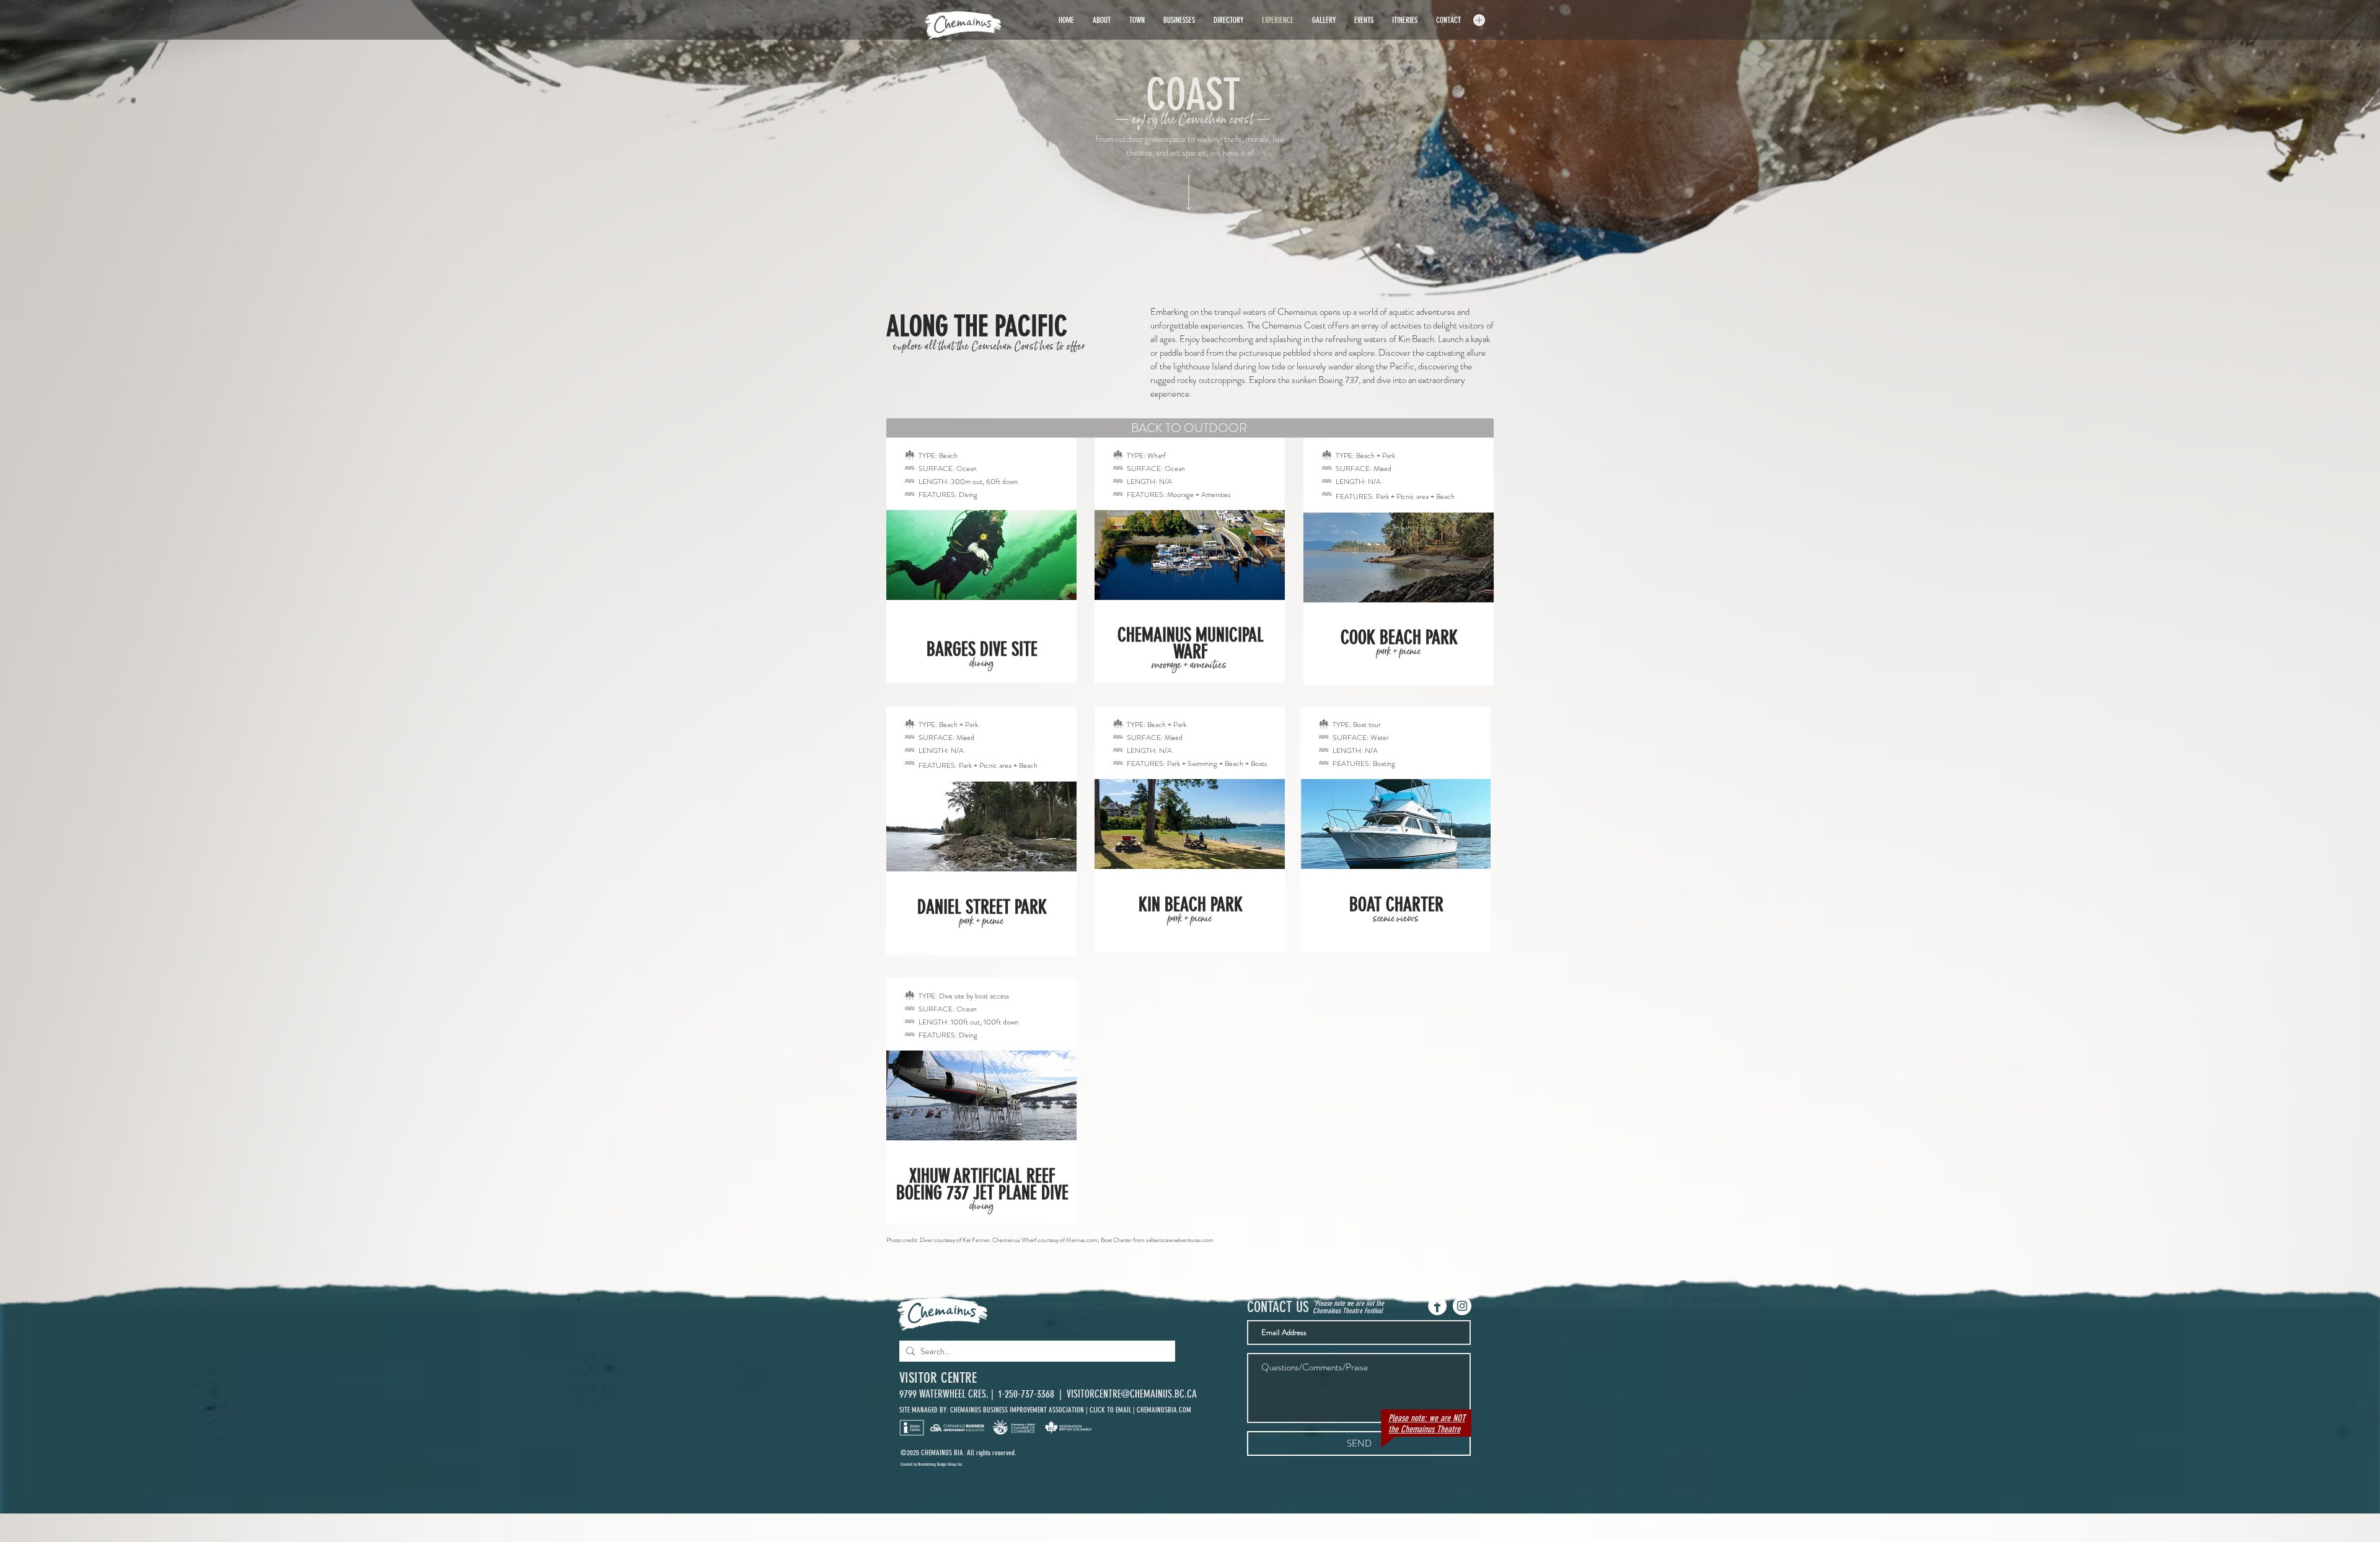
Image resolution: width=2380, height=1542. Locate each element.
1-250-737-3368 (1028, 1394)
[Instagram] (1462, 1306)
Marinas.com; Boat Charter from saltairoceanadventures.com (1140, 1240)
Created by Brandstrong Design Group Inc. (932, 1464)
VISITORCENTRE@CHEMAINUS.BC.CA (1132, 1394)
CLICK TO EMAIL (1110, 1410)
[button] (1479, 20)
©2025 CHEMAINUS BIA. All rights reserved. (959, 1453)
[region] (981, 560)
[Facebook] (1437, 1306)
